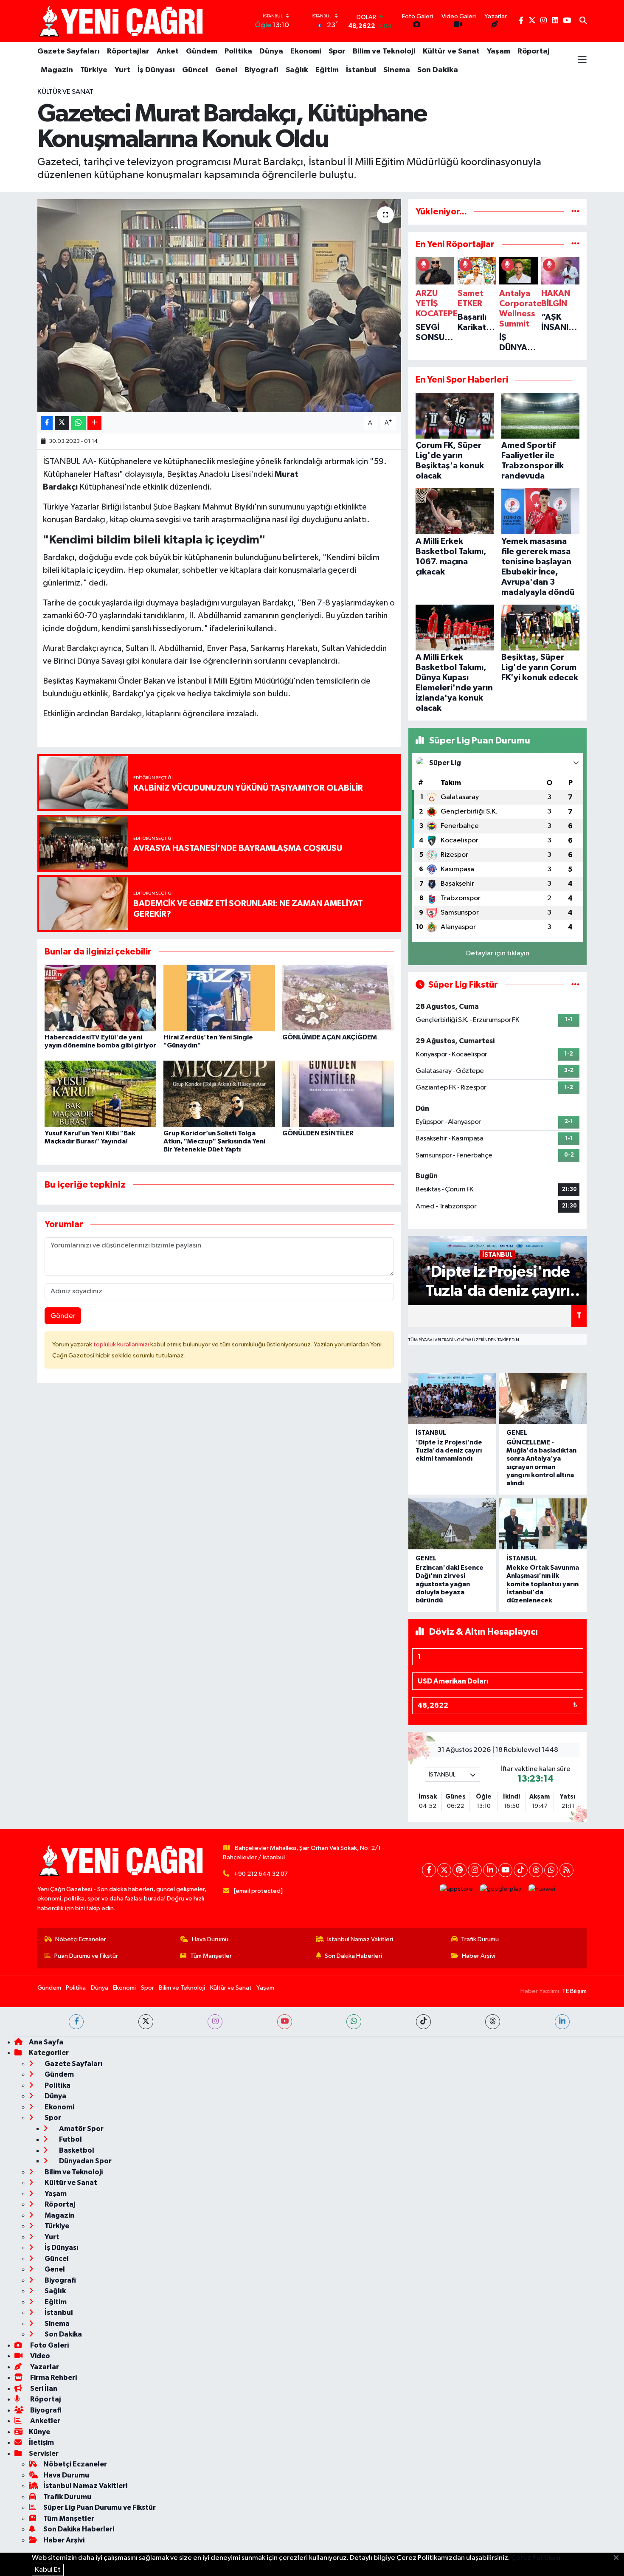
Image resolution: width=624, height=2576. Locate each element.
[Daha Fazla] (94, 423)
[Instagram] (475, 1870)
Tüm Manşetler (211, 1956)
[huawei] (542, 1889)
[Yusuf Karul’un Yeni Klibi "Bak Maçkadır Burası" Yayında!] (100, 1094)
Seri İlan (43, 2389)
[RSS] (566, 1870)
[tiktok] (423, 2022)
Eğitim (327, 70)
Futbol (70, 2139)
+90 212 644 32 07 (261, 1874)
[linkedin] (562, 2022)
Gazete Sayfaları (69, 51)
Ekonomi (306, 51)
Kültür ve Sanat (451, 51)
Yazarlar (44, 2367)
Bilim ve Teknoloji (384, 51)
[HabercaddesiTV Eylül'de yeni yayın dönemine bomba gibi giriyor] (100, 998)
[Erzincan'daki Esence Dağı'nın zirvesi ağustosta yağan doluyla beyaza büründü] (452, 1524)
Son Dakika (438, 70)
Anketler (45, 2421)
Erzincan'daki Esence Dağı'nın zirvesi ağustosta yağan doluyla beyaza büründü (450, 1584)
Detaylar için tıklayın (498, 953)
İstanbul (361, 70)
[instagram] (215, 2022)
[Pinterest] (460, 1870)
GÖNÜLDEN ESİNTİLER (318, 1133)
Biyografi (261, 70)
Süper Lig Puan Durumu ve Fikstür (100, 2507)
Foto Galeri (49, 2345)
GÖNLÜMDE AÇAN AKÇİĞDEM (330, 1037)
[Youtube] (505, 1870)
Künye (39, 2432)
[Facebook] (429, 1870)
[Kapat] (619, 2558)
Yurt (122, 70)
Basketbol (76, 2150)
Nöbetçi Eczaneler (81, 1939)
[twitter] (146, 2022)
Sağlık (297, 70)
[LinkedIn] (490, 1870)
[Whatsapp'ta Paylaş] (78, 423)
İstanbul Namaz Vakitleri (360, 1939)
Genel (226, 70)
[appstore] (457, 1889)
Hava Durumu (210, 1939)
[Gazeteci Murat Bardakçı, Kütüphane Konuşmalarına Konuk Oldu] (219, 306)
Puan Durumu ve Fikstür (86, 1956)
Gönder (63, 1316)
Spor (337, 51)
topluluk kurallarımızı (122, 1344)
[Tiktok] (521, 1870)
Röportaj (534, 51)
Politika (238, 51)
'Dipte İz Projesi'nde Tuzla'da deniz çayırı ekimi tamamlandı (449, 1450)
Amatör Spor (81, 2129)
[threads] (493, 2022)
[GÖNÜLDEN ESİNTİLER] (338, 1094)
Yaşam (499, 51)
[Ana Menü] (582, 61)
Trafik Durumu (480, 1939)
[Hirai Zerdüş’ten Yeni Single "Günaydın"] (219, 998)
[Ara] (583, 21)
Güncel (195, 70)
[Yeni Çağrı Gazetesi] (122, 21)
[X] (444, 1870)
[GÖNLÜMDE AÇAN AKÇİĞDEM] (338, 998)
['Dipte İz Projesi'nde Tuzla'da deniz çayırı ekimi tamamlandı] (452, 1398)
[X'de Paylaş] (62, 423)
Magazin (57, 70)
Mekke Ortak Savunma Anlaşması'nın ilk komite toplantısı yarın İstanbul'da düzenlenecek (543, 1584)
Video (39, 2356)
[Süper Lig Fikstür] (575, 985)
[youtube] (285, 2022)
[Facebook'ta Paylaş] (47, 423)
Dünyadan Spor (85, 2161)
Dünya (271, 51)
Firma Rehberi (53, 2378)
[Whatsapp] (551, 1870)
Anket (168, 51)
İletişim (41, 2442)
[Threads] (536, 1870)
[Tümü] (575, 212)
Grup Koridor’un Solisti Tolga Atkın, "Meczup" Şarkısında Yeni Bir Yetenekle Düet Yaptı (214, 1141)
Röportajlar (128, 51)
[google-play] (501, 1889)
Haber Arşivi (479, 1956)
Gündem (202, 51)
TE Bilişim (574, 1991)
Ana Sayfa (46, 2042)
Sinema (397, 70)
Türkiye (94, 70)
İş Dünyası (156, 70)
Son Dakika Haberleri (353, 1956)
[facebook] (76, 2022)
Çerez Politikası (536, 2558)
